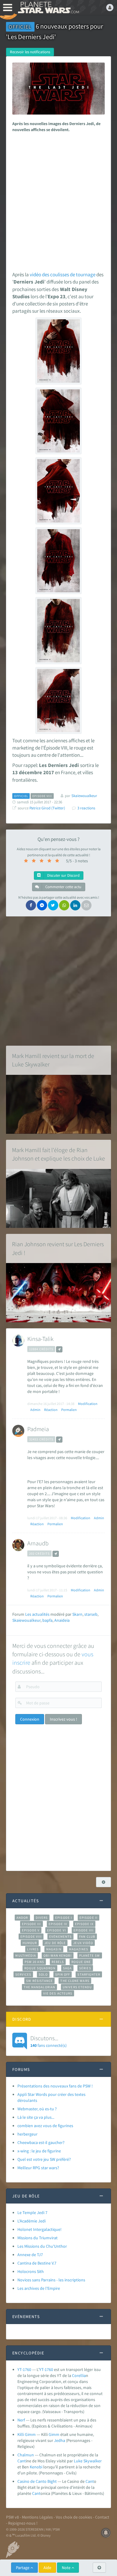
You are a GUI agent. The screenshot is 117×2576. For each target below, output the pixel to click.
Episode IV (58, 1924)
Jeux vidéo (83, 1943)
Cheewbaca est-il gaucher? (41, 2142)
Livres (33, 1949)
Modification (88, 1404)
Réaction (51, 1410)
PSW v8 (12, 2517)
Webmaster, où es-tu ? (37, 2109)
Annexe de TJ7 (30, 2255)
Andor (22, 1918)
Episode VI (57, 1930)
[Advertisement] (58, 200)
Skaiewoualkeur (26, 1620)
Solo (43, 1974)
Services (23, 1974)
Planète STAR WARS (48, 8)
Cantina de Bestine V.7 (37, 2263)
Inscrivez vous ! (63, 1719)
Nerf (21, 2420)
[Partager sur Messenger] (42, 905)
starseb (91, 1614)
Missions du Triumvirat (37, 2238)
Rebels (58, 1962)
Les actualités (37, 1614)
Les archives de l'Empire (39, 2288)
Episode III (31, 1924)
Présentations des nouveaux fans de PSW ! (55, 2086)
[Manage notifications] (106, 2533)
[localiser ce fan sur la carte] (59, 1349)
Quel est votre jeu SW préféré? (44, 2159)
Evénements (60, 1937)
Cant (22, 2461)
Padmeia (38, 1429)
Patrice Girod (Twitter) (47, 808)
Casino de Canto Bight (37, 2481)
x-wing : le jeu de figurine (39, 2151)
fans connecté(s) (48, 2041)
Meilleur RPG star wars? (38, 2168)
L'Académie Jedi (31, 2221)
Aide (47, 2568)
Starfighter (89, 1974)
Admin (35, 1410)
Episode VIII (31, 1937)
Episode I (64, 1918)
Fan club (87, 1937)
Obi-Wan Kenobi (57, 1955)
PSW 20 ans (34, 1962)
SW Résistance (39, 1981)
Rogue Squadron (40, 1968)
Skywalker (93, 2461)
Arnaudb (38, 1543)
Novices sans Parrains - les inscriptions (51, 2280)
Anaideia (62, 1620)
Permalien (69, 1410)
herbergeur (27, 2134)
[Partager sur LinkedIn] (75, 905)
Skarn (77, 1614)
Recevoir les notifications (30, 52)
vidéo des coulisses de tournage (63, 274)
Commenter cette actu (63, 887)
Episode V (31, 1930)
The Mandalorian (39, 1987)
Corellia (79, 2375)
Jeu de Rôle (55, 1943)
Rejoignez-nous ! (23, 2523)
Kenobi (36, 2467)
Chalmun (26, 2455)
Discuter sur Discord (63, 875)
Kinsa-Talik (40, 1339)
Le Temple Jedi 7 (32, 2213)
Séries (85, 1968)
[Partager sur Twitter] (53, 905)
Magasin (54, 1949)
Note (67, 2568)
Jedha (60, 2440)
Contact (102, 2517)
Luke (78, 2461)
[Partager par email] (86, 905)
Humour (30, 1943)
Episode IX (84, 1924)
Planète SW (90, 1955)
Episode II (88, 1918)
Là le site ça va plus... (36, 2117)
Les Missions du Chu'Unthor (42, 2246)
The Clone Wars (75, 1981)
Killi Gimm (27, 2434)
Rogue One (81, 1962)
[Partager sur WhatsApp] (64, 905)
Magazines (79, 1949)
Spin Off (63, 1974)
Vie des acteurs (58, 1993)
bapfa (47, 1620)
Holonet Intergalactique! (39, 2229)
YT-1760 (24, 2369)
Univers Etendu (77, 1987)
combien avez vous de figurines (45, 2126)
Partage (23, 2568)
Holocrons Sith (31, 2271)
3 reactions (86, 808)
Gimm (54, 2434)
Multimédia (26, 1955)
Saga (67, 1968)
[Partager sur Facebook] (31, 905)
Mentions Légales (37, 2517)
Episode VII (84, 1930)
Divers (42, 1918)
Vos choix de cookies (74, 2517)
